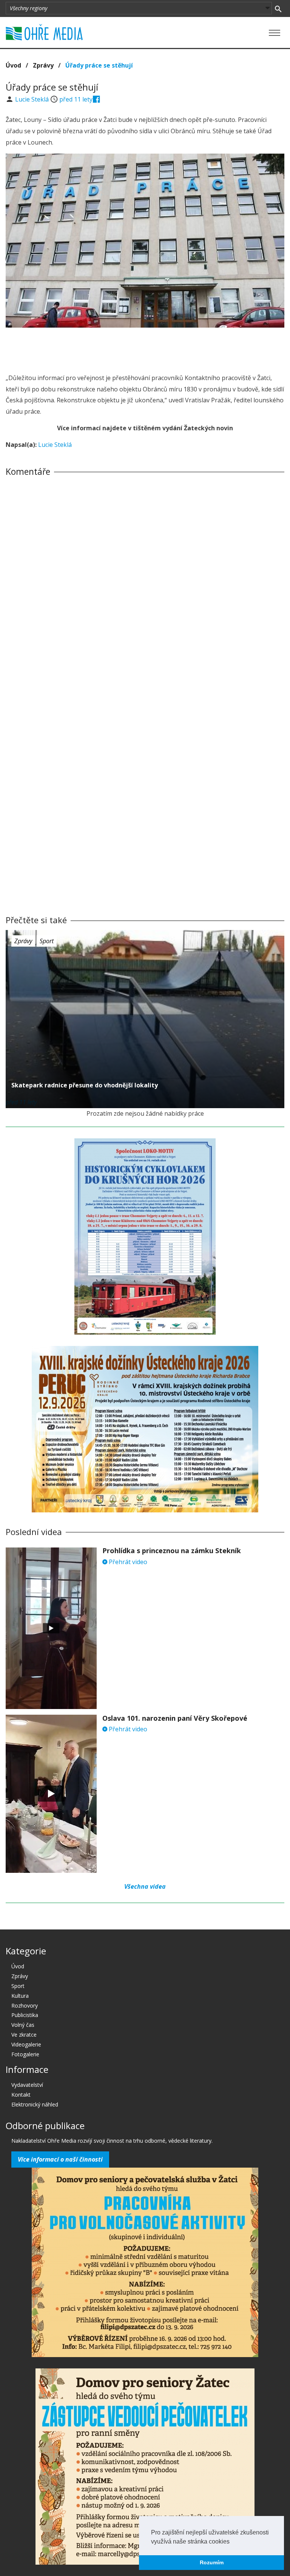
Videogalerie (26, 2044)
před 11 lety (76, 99)
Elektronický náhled (35, 2104)
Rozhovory (25, 2006)
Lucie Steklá (33, 99)
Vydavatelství (27, 2085)
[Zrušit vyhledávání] (278, 8)
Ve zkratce (24, 2035)
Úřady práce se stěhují (99, 65)
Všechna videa (145, 1886)
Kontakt (21, 2095)
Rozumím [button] (212, 2562)
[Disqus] (145, 587)
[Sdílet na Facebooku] (96, 99)
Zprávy (43, 65)
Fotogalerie (25, 2054)
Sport (47, 941)
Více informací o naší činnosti (60, 2159)
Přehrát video (127, 1562)
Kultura (20, 1996)
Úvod (13, 65)
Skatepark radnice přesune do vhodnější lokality (85, 1085)
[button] (232, 2542)
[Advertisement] (145, 348)
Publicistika (25, 2015)
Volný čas (23, 2025)
